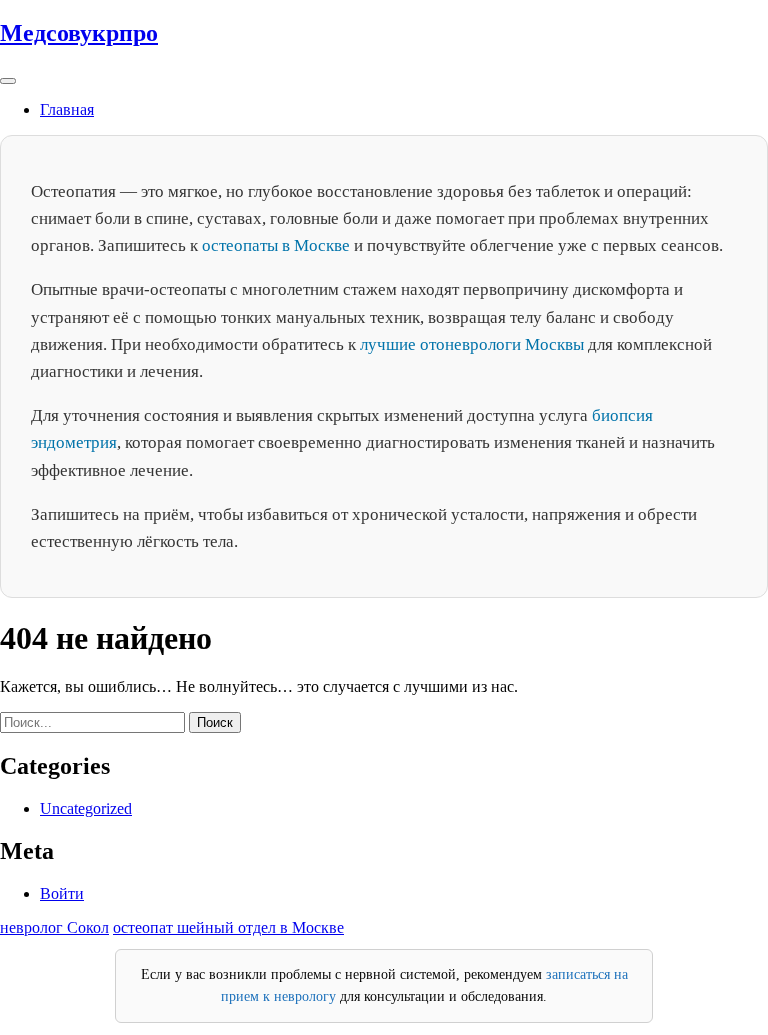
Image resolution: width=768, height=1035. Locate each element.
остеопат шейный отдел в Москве (228, 927)
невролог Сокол (54, 927)
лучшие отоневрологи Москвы (472, 344)
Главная (67, 109)
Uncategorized (86, 808)
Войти (62, 893)
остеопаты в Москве (276, 245)
